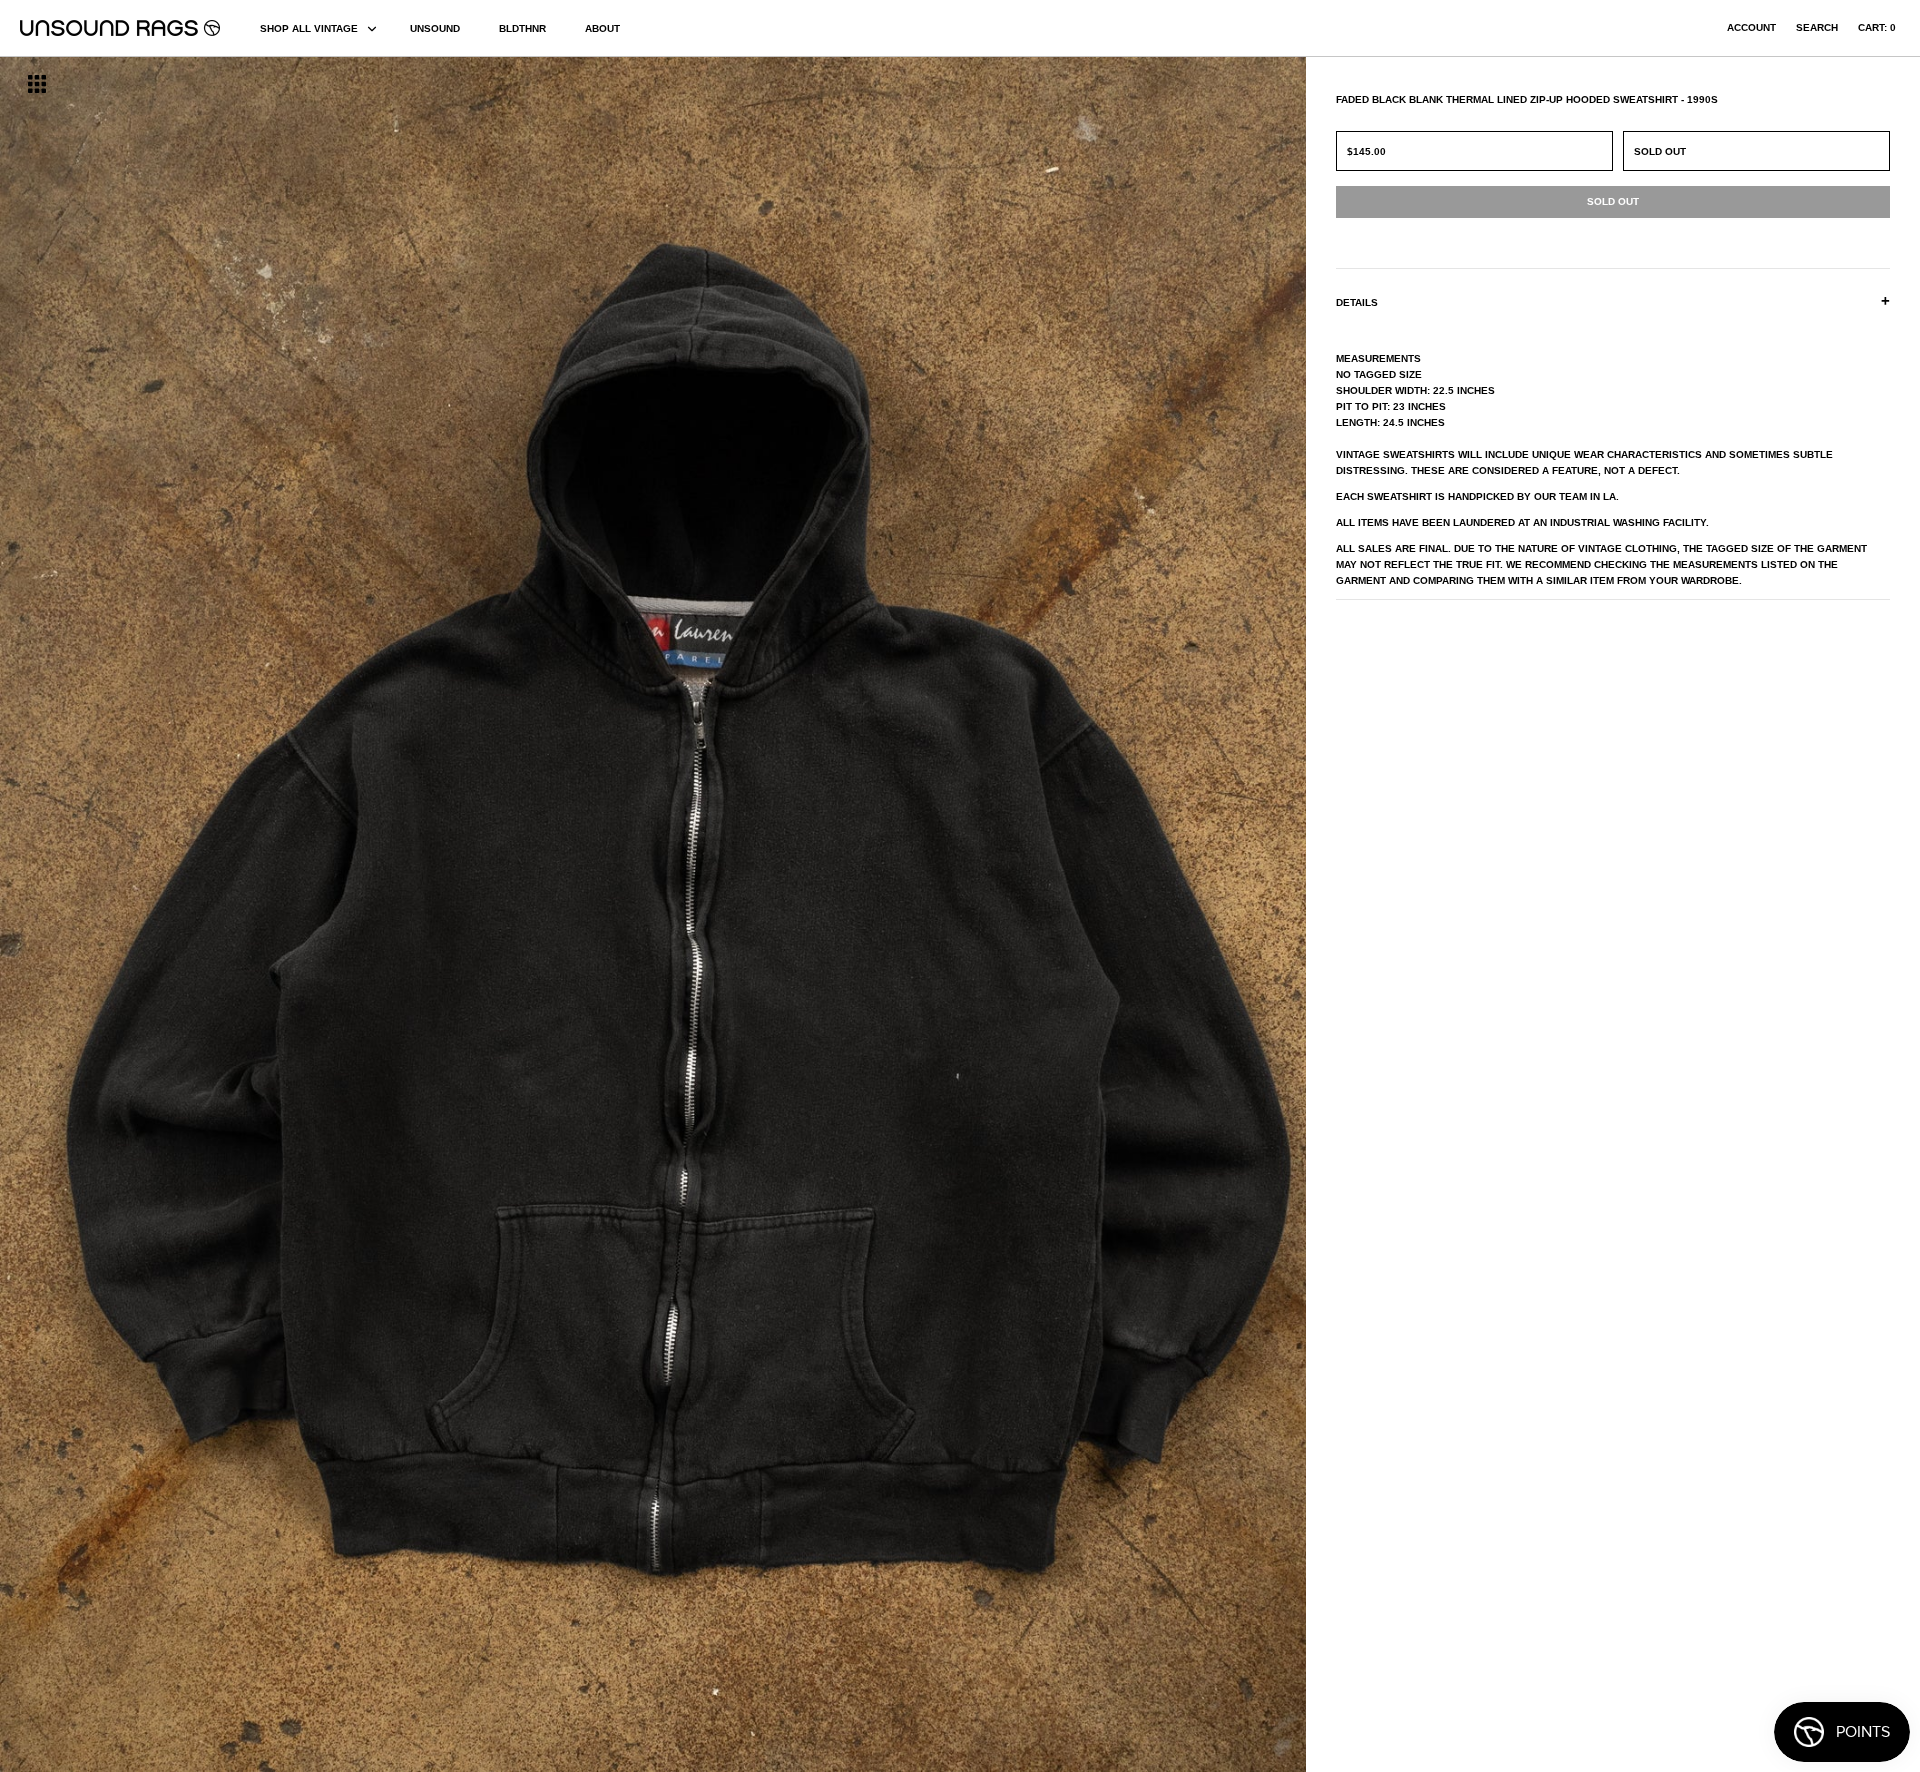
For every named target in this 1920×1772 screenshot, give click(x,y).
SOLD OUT (1660, 151)
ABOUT (602, 28)
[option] (326, 914)
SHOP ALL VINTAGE (309, 28)
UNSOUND (435, 28)
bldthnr (522, 28)
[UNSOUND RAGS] (120, 28)
